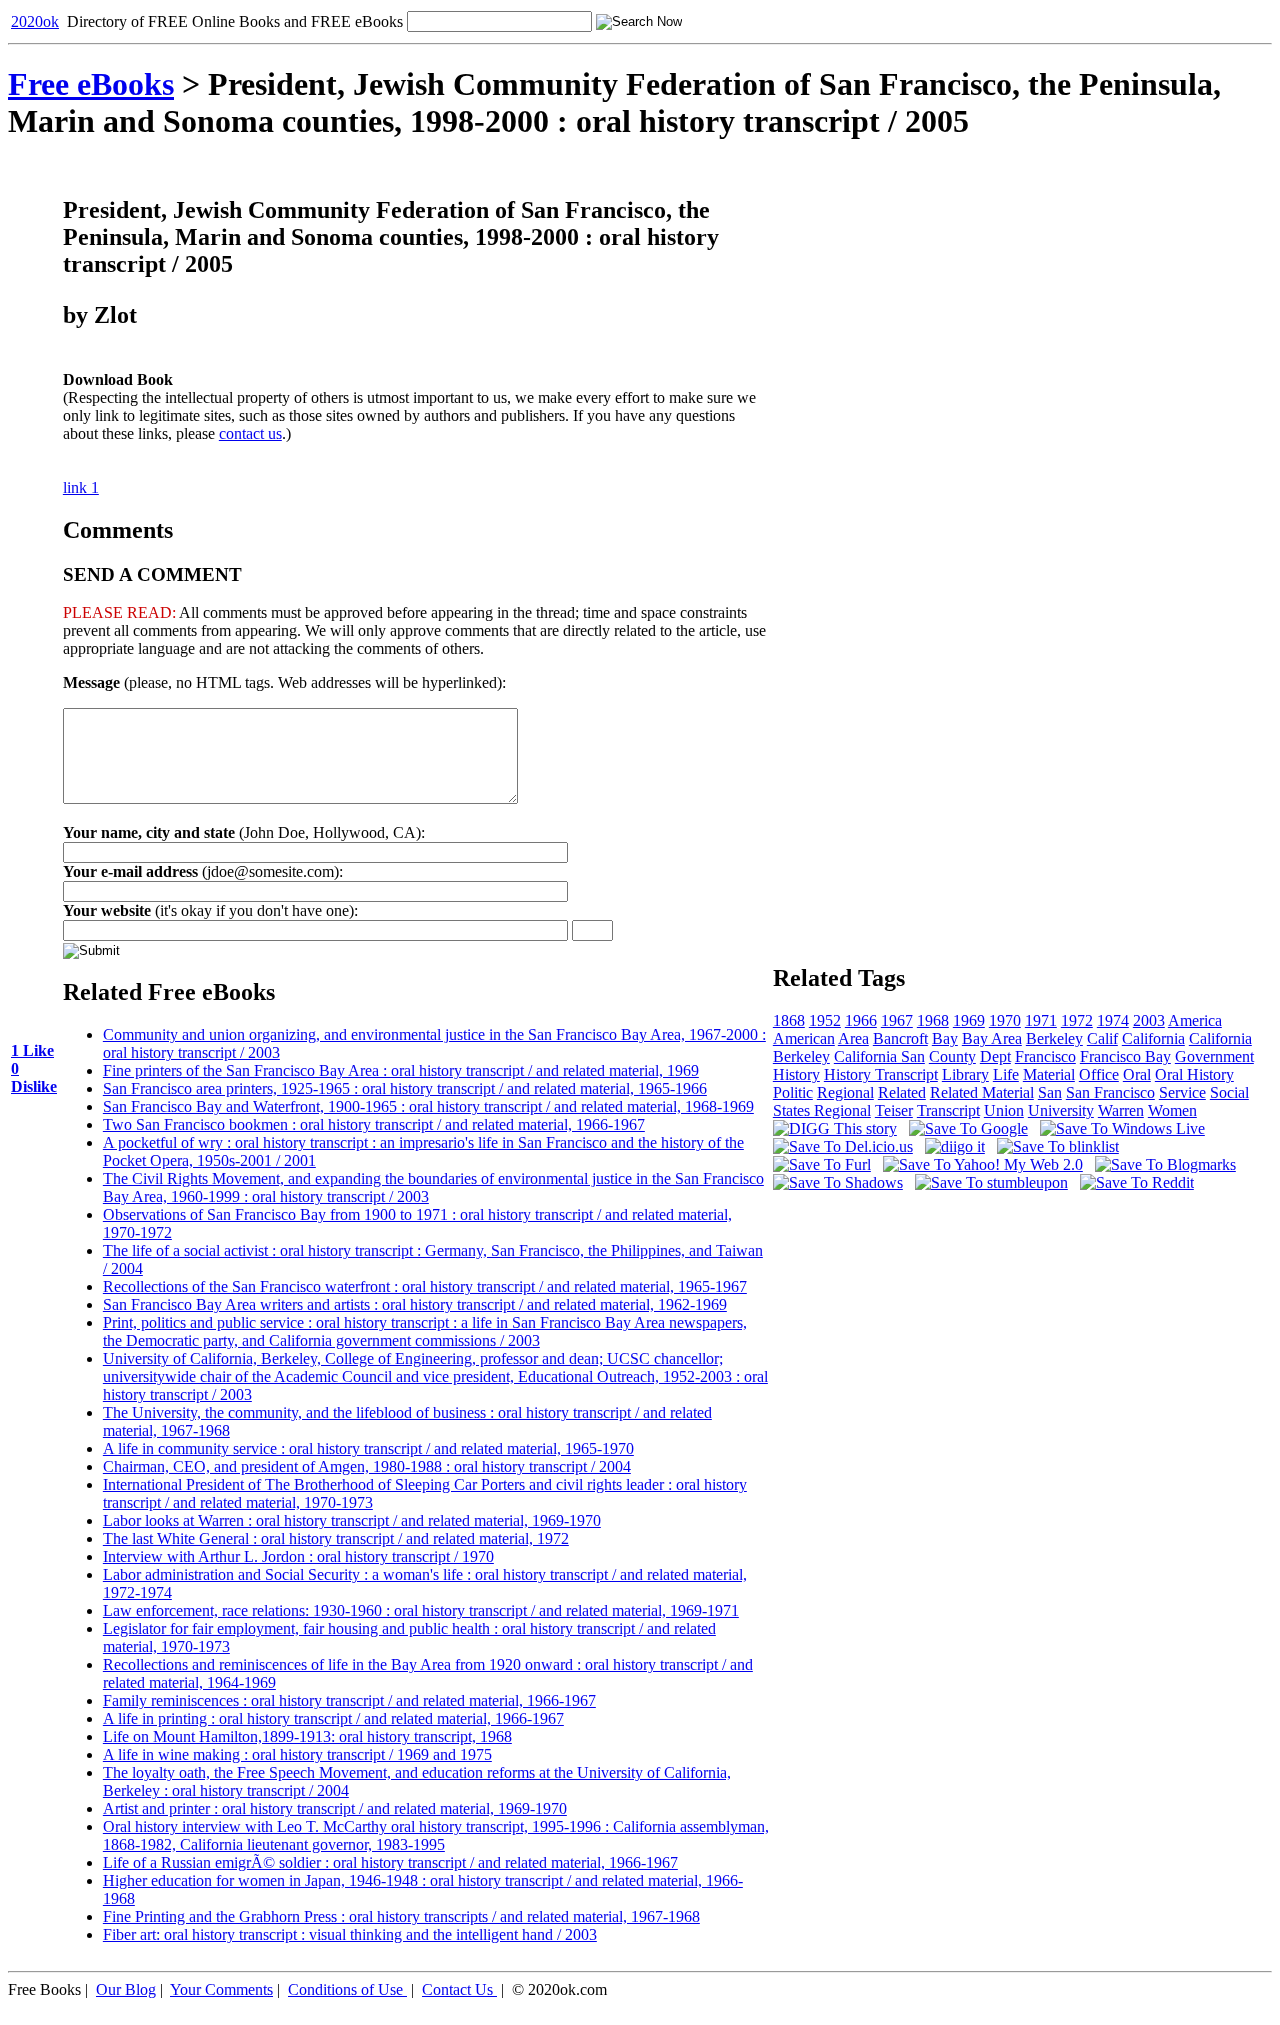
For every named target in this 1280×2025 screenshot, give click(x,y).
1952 (825, 1020)
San (1050, 1092)
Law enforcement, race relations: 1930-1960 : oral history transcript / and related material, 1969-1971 (421, 1610)
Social (1229, 1092)
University (1061, 1110)
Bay (945, 1038)
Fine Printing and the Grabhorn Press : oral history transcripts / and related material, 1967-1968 (401, 1916)
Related (902, 1092)
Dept (995, 1056)
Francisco (1045, 1056)
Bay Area (992, 1038)
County (952, 1056)
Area (853, 1038)
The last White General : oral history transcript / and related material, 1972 (336, 1538)
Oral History (1194, 1074)
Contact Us (457, 1989)
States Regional (822, 1110)
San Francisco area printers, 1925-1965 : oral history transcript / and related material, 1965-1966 (405, 1088)
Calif (1102, 1038)
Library (965, 1074)
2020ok (35, 21)
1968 (933, 1020)
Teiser (894, 1110)
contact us (250, 433)
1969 (969, 1020)
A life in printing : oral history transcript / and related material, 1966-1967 (333, 1718)
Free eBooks (91, 84)
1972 (1077, 1020)
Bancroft (900, 1038)
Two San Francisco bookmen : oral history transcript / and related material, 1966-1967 (374, 1124)
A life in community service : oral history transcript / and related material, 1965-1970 (368, 1448)
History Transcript (881, 1074)
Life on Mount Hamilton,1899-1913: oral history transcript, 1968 (307, 1736)
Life (1006, 1074)
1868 (789, 1020)
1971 (1041, 1020)
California (1153, 1038)
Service (1182, 1092)
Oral (1137, 1074)
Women (1172, 1110)
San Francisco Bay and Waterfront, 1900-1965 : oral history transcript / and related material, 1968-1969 (428, 1106)
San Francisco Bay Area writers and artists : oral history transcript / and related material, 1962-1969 (415, 1304)
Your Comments (221, 1989)
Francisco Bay (1125, 1056)
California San (879, 1056)
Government (1214, 1056)
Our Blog (126, 1989)
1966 (861, 1020)
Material (1049, 1074)
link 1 (81, 487)
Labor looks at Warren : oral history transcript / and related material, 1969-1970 (352, 1520)
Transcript (948, 1110)
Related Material (982, 1092)
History (796, 1074)
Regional (845, 1092)
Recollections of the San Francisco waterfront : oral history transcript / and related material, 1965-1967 (425, 1286)
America (1195, 1020)
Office (1099, 1074)
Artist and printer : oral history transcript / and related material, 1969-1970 (335, 1808)
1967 (897, 1020)
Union (1004, 1110)
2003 (1149, 1020)
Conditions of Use (345, 1989)
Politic (793, 1092)
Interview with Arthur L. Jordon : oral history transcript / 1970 (298, 1556)
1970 (1005, 1020)
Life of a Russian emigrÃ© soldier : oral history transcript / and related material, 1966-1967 (390, 1862)
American (804, 1038)
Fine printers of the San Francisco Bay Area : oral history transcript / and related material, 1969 (401, 1070)
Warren (1121, 1110)
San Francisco (1110, 1092)
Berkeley (1054, 1038)
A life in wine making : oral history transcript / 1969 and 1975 (297, 1754)
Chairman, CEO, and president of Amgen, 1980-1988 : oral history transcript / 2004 (367, 1466)
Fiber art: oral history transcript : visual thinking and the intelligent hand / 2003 (350, 1934)
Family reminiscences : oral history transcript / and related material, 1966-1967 (349, 1700)
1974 (1113, 1020)
